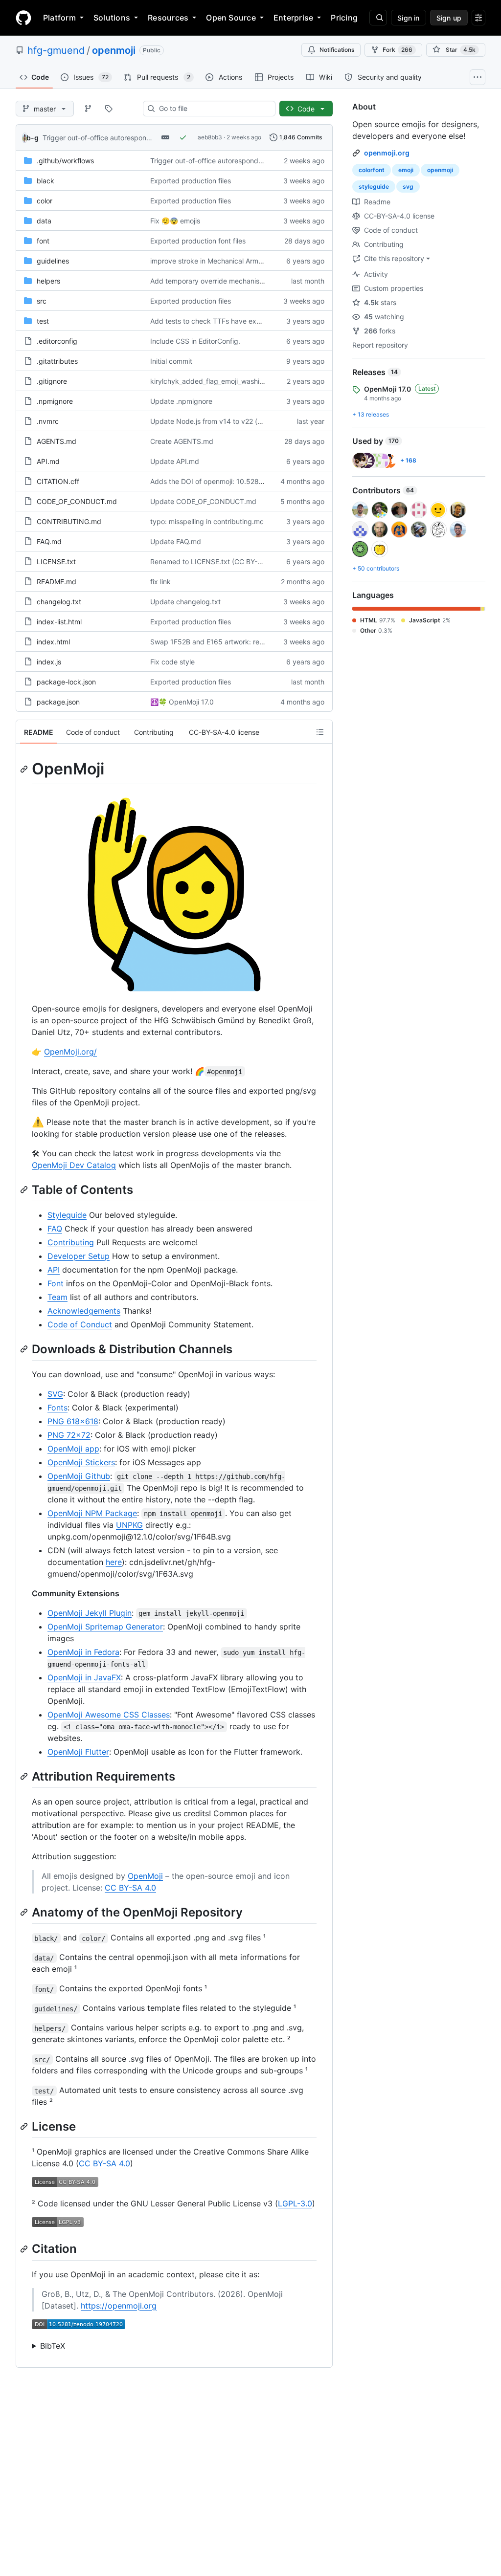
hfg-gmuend (56, 50)
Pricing (344, 18)
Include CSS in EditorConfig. (195, 341)
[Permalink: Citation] (25, 2249)
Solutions (112, 18)
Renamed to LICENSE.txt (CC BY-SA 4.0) (216, 561)
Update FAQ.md (176, 541)
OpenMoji (145, 1876)
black (46, 181)
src (42, 301)
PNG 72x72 (69, 1435)
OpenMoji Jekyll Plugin (90, 1613)
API (54, 1270)
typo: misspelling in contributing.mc (207, 521)
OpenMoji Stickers (81, 1462)
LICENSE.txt (56, 561)
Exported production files (191, 181)
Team (57, 1297)
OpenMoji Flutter (78, 1752)
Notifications (337, 50)
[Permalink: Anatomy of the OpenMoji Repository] (25, 1912)
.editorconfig (57, 341)
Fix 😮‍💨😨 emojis (175, 221)
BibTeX (53, 2346)
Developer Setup (79, 1256)
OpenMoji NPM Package (92, 1513)
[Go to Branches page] (88, 109)
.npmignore (55, 401)
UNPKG (129, 1525)
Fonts (57, 1408)
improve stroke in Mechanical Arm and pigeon (223, 261)
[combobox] (213, 109)
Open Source (231, 18)
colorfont (372, 170)
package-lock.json (66, 682)
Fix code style (172, 662)
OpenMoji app (73, 1449)
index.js (49, 662)
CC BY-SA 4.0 (130, 1888)
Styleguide (67, 1215)
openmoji (114, 50)
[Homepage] (23, 18)
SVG (55, 1394)
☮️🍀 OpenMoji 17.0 (182, 702)
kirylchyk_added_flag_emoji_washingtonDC (219, 381)
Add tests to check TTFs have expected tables (226, 321)
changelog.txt (59, 602)
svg (408, 187)
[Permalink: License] (25, 2127)
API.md (48, 461)
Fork (398, 50)
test (43, 321)
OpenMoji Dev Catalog (74, 1165)
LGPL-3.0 (295, 2203)
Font (56, 1283)
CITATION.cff (58, 481)
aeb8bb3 (210, 137)
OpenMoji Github (79, 1476)
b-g (33, 138)
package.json (58, 702)
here (114, 1562)
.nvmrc (48, 421)
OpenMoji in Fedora (83, 1652)
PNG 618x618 (73, 1421)
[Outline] (320, 732)
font (43, 241)
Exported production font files (198, 241)
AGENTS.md (57, 441)
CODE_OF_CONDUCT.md (77, 501)
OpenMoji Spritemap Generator (105, 1627)
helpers (48, 281)
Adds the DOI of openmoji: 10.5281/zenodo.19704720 (237, 481)
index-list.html (59, 622)
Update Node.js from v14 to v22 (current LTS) (224, 421)
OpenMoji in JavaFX (84, 1677)
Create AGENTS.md (182, 441)
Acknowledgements (84, 1311)
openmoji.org (387, 153)
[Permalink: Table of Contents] (25, 1189)
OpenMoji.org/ (70, 1052)
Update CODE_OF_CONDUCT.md (203, 501)
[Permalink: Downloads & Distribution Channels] (25, 1349)
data (44, 221)
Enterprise (293, 18)
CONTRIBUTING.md (69, 521)
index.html (53, 642)
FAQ (55, 1229)
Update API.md (175, 461)
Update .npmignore (181, 401)
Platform (59, 18)
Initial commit (171, 361)
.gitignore (52, 381)
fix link (160, 582)
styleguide (374, 187)
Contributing (71, 1242)
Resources (168, 18)
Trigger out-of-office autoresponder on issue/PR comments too (143, 138)
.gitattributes (57, 361)
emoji (406, 170)
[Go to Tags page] (109, 109)
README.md (57, 582)
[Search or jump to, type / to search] (378, 18)
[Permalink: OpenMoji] (25, 769)
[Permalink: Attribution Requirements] (25, 1776)
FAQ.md (49, 541)
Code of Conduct (80, 1324)
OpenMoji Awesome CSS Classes (109, 1715)
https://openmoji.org (119, 2306)
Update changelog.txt (185, 602)
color (45, 201)
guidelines (53, 261)
